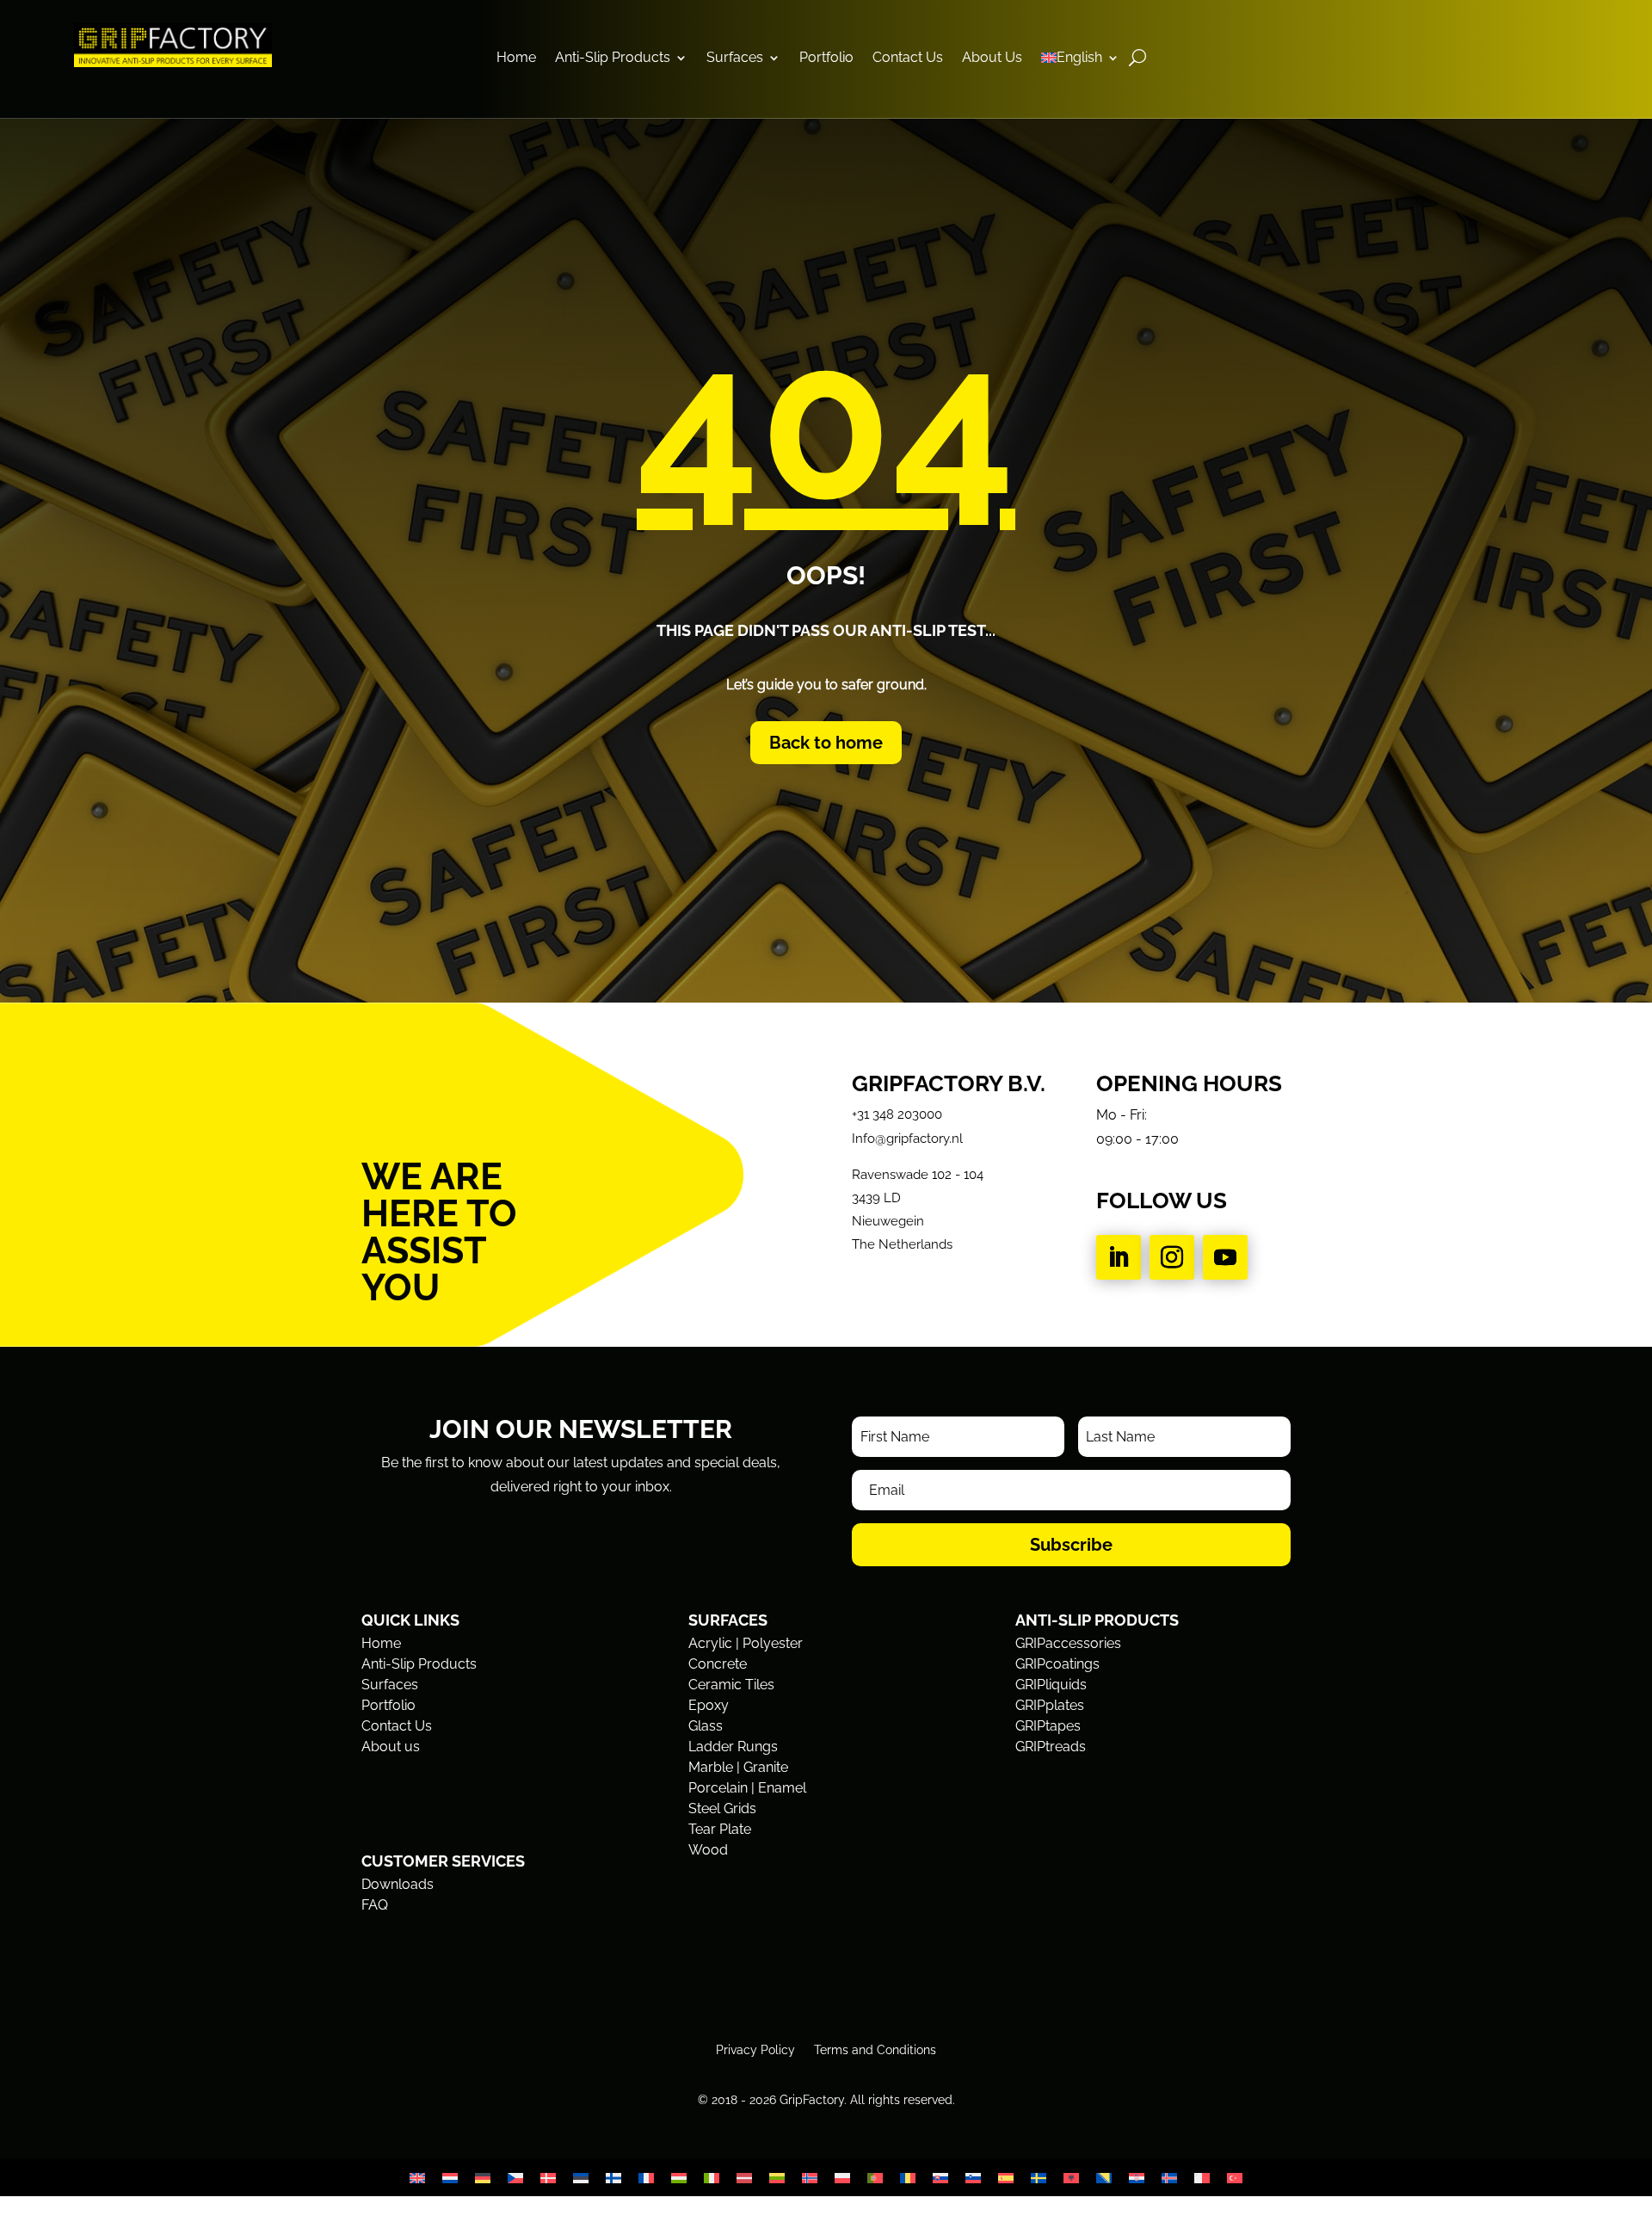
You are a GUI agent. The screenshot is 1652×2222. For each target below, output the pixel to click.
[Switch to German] (483, 2178)
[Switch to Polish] (842, 2178)
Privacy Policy (755, 2049)
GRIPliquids (1051, 1685)
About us (391, 1747)
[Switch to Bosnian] (1104, 2178)
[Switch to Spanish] (1006, 2178)
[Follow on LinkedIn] (1119, 1257)
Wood (708, 1850)
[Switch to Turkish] (1235, 2178)
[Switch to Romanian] (908, 2178)
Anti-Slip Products (613, 59)
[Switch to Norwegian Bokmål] (810, 2178)
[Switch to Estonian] (581, 2178)
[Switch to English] (417, 2178)
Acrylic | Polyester (746, 1643)
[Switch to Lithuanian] (777, 2178)
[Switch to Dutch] (450, 2178)
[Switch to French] (646, 2178)
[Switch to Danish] (548, 2178)
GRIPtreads (1051, 1747)
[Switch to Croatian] (1137, 2178)
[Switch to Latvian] (744, 2178)
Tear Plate (720, 1829)
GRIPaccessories (1068, 1643)
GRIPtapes (1048, 1726)
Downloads (398, 1884)
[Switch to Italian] (712, 2178)
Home (516, 59)
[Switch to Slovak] (940, 2178)
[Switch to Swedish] (1039, 2178)
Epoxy (709, 1705)
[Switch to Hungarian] (679, 2178)
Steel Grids (722, 1808)
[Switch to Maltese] (1202, 2178)
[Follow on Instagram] (1172, 1257)
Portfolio (826, 59)
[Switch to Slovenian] (973, 2178)
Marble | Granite (738, 1767)
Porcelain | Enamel (747, 1788)
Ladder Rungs (733, 1747)
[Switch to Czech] (515, 2178)
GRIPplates (1050, 1705)
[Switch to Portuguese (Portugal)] (875, 2178)
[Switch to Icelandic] (1169, 2178)
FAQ (375, 1905)
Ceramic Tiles (731, 1685)
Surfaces (735, 59)
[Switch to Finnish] (613, 2178)
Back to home (826, 743)
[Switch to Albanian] (1071, 2178)
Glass (706, 1726)
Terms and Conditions (875, 2049)
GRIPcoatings (1057, 1664)
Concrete (718, 1664)
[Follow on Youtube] (1225, 1257)
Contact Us (908, 59)
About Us (992, 59)
